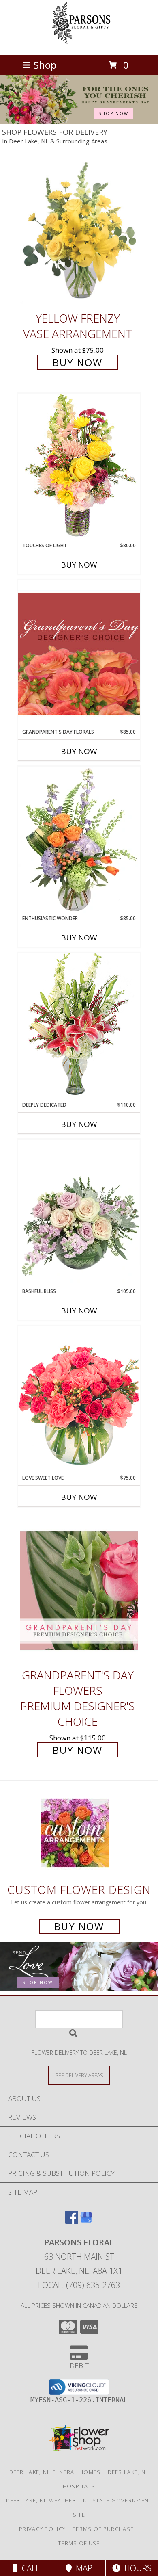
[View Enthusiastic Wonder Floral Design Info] (79, 841)
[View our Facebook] (72, 2221)
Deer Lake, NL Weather (41, 2500)
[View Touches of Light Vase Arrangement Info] (79, 467)
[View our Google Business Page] (86, 2221)
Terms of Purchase (103, 2529)
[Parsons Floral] (79, 43)
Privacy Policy (42, 2529)
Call (29, 2568)
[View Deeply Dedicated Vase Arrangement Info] (79, 1027)
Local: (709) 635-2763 (79, 2285)
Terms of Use (79, 2543)
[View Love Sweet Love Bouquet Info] (79, 1400)
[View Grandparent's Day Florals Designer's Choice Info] (79, 654)
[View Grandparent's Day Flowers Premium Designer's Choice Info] (79, 1590)
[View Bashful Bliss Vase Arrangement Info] (79, 1213)
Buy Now (78, 362)
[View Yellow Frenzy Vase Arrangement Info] (79, 233)
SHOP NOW (113, 113)
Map (82, 2568)
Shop (45, 65)
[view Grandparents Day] (79, 122)
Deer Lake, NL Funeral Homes (55, 2472)
